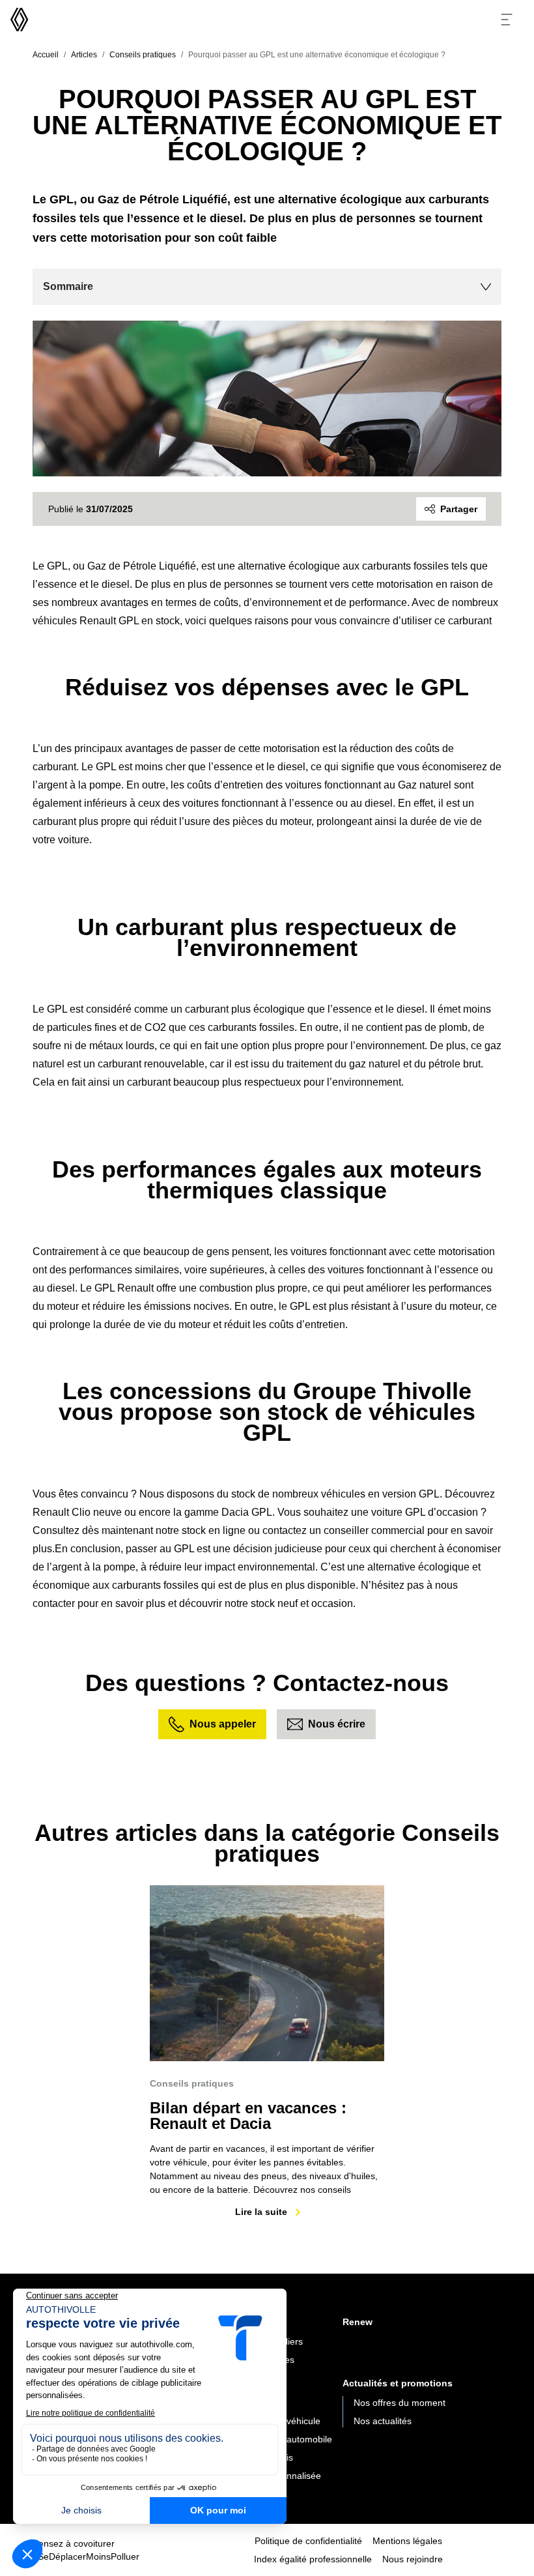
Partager (459, 509)
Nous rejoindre (413, 2559)
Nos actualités (383, 2421)
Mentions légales (407, 2541)
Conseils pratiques (143, 55)
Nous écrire (337, 1724)
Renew (358, 2322)
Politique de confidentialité (308, 2541)
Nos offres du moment (400, 2403)
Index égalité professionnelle (313, 2559)
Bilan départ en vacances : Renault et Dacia (248, 2116)
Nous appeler (223, 1724)
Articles (84, 55)
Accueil (46, 55)
